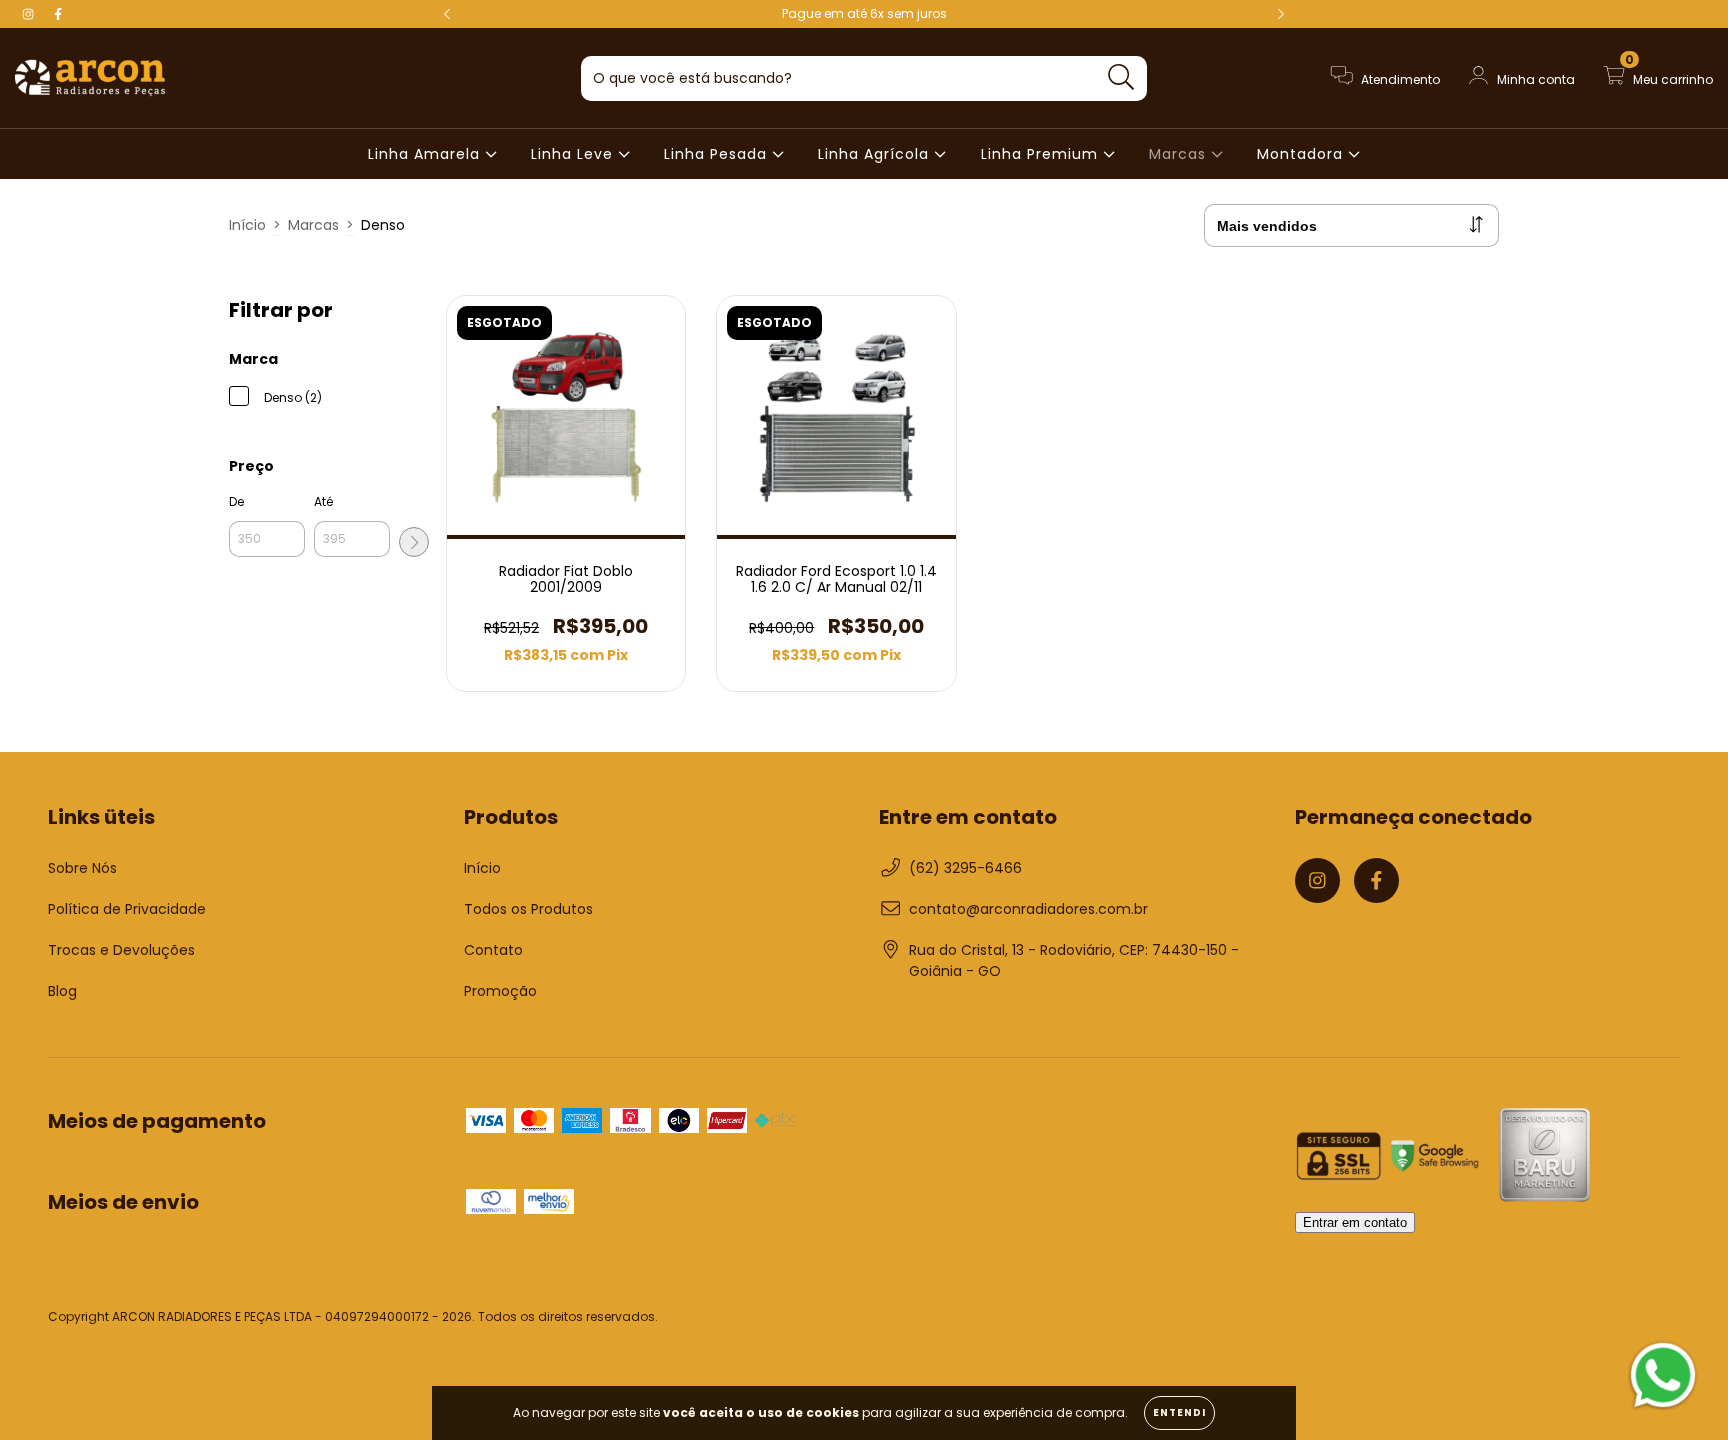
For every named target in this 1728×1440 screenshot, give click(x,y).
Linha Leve (574, 154)
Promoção (500, 991)
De (236, 501)
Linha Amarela (426, 154)
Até (323, 501)
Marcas (1180, 154)
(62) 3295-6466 (965, 868)
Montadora (1302, 154)
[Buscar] (1121, 77)
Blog (62, 991)
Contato (493, 950)
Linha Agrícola (876, 154)
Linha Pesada (718, 154)
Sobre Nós (82, 868)
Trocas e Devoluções (121, 950)
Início (247, 225)
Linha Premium (1042, 154)
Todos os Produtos (528, 909)
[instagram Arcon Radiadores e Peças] (30, 14)
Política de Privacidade (127, 909)
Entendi (1179, 1412)
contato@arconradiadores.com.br (1028, 909)
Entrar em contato (1355, 1222)
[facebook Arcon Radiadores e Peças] (58, 14)
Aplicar (414, 542)
